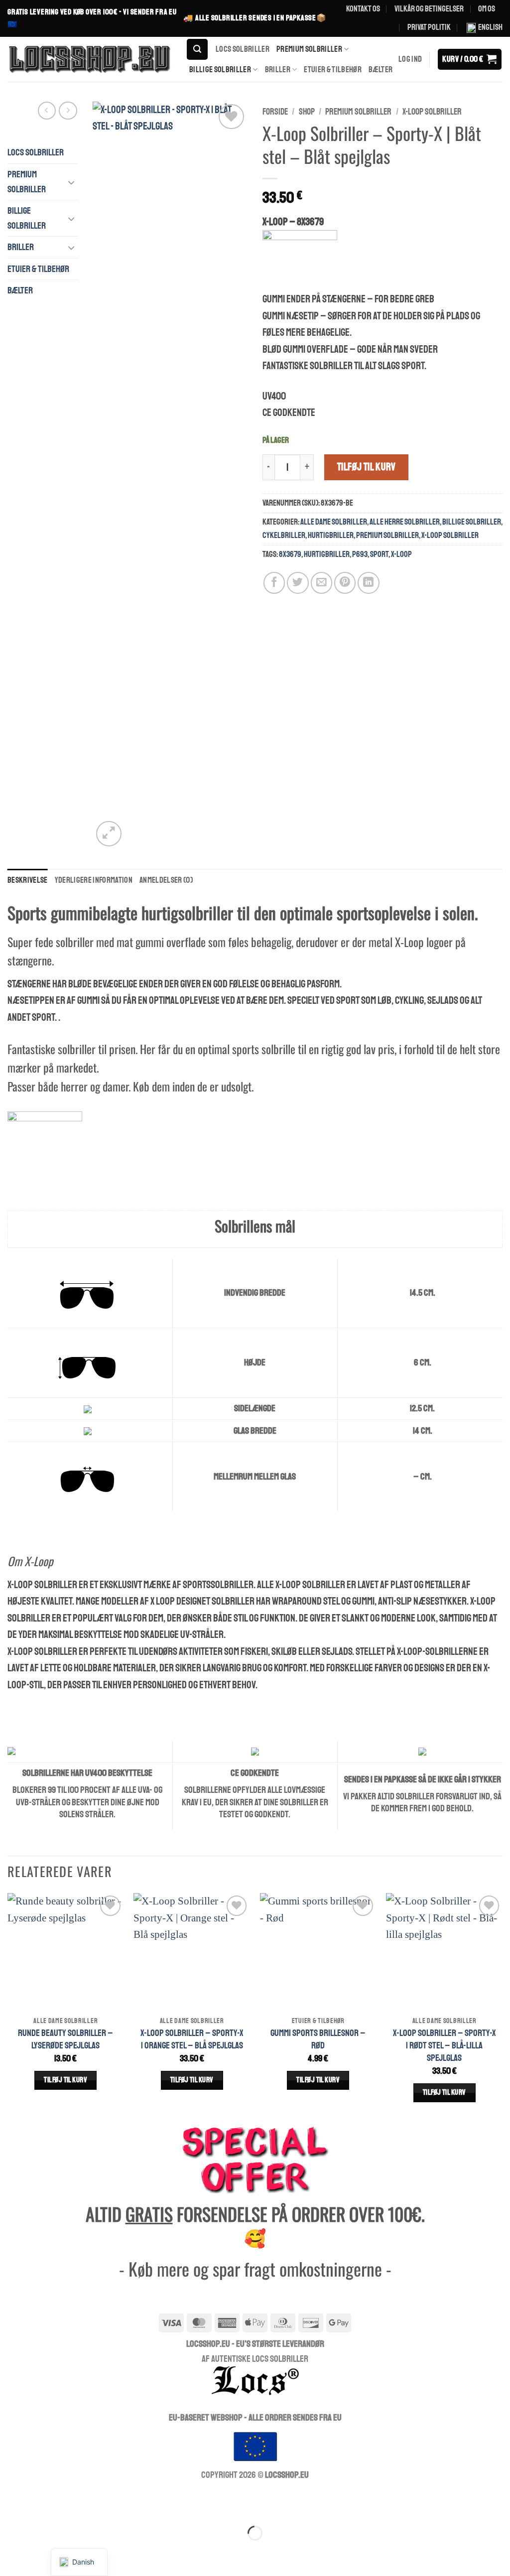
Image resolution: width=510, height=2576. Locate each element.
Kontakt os (363, 9)
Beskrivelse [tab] (28, 880)
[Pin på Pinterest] (345, 583)
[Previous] (8, 2008)
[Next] (502, 2008)
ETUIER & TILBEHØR (333, 69)
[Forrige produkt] (68, 111)
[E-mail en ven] (321, 583)
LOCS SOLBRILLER (243, 49)
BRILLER (278, 69)
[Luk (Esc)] (123, 2503)
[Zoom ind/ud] (13, 2503)
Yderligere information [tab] (94, 880)
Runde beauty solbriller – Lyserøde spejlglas (65, 2039)
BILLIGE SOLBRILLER (220, 69)
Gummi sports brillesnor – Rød (318, 2039)
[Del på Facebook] (274, 583)
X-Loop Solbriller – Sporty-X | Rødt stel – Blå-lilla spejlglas (445, 2045)
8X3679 (290, 554)
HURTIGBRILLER (331, 535)
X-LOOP (401, 554)
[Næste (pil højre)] (50, 2553)
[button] (197, 49)
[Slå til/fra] (72, 182)
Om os (487, 9)
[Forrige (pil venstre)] (13, 2553)
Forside (275, 112)
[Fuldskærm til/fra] (50, 2503)
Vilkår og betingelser (429, 9)
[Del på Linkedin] (368, 583)
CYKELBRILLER (284, 535)
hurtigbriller (327, 554)
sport (379, 554)
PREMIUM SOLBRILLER (309, 49)
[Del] (86, 2503)
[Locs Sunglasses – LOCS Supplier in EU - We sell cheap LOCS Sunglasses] (89, 59)
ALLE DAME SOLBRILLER (334, 522)
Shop (307, 112)
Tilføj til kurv (367, 467)
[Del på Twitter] (298, 583)
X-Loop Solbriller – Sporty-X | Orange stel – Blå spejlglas (192, 2039)
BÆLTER (381, 69)
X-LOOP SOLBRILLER (432, 112)
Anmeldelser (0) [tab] (166, 880)
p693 (360, 554)
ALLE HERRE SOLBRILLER (405, 522)
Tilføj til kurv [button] (65, 2080)
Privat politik (429, 27)
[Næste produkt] (47, 111)
